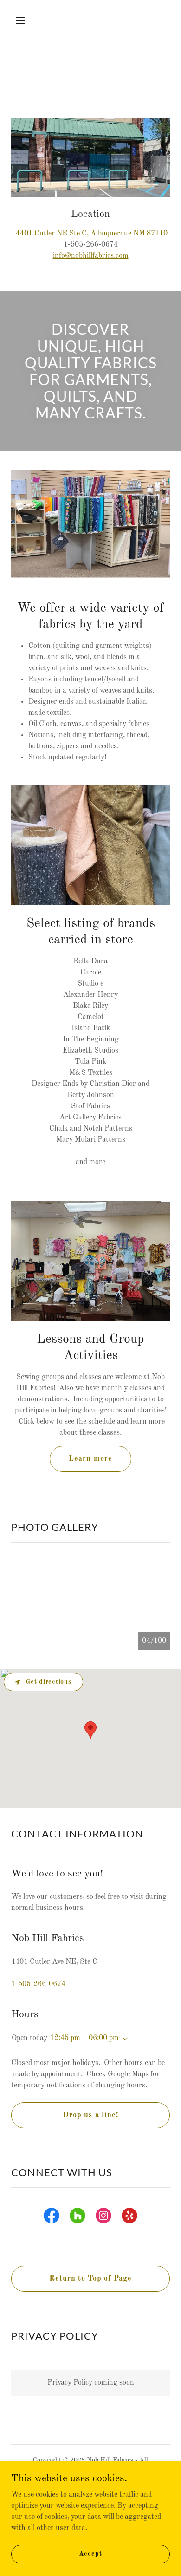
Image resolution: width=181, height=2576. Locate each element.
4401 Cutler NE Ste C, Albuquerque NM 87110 (92, 234)
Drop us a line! (90, 2115)
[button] (23, 20)
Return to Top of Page (90, 2279)
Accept (90, 2554)
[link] (52, 2217)
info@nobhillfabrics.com (91, 256)
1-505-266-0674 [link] (38, 1984)
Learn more (90, 1459)
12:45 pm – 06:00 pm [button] (84, 2038)
